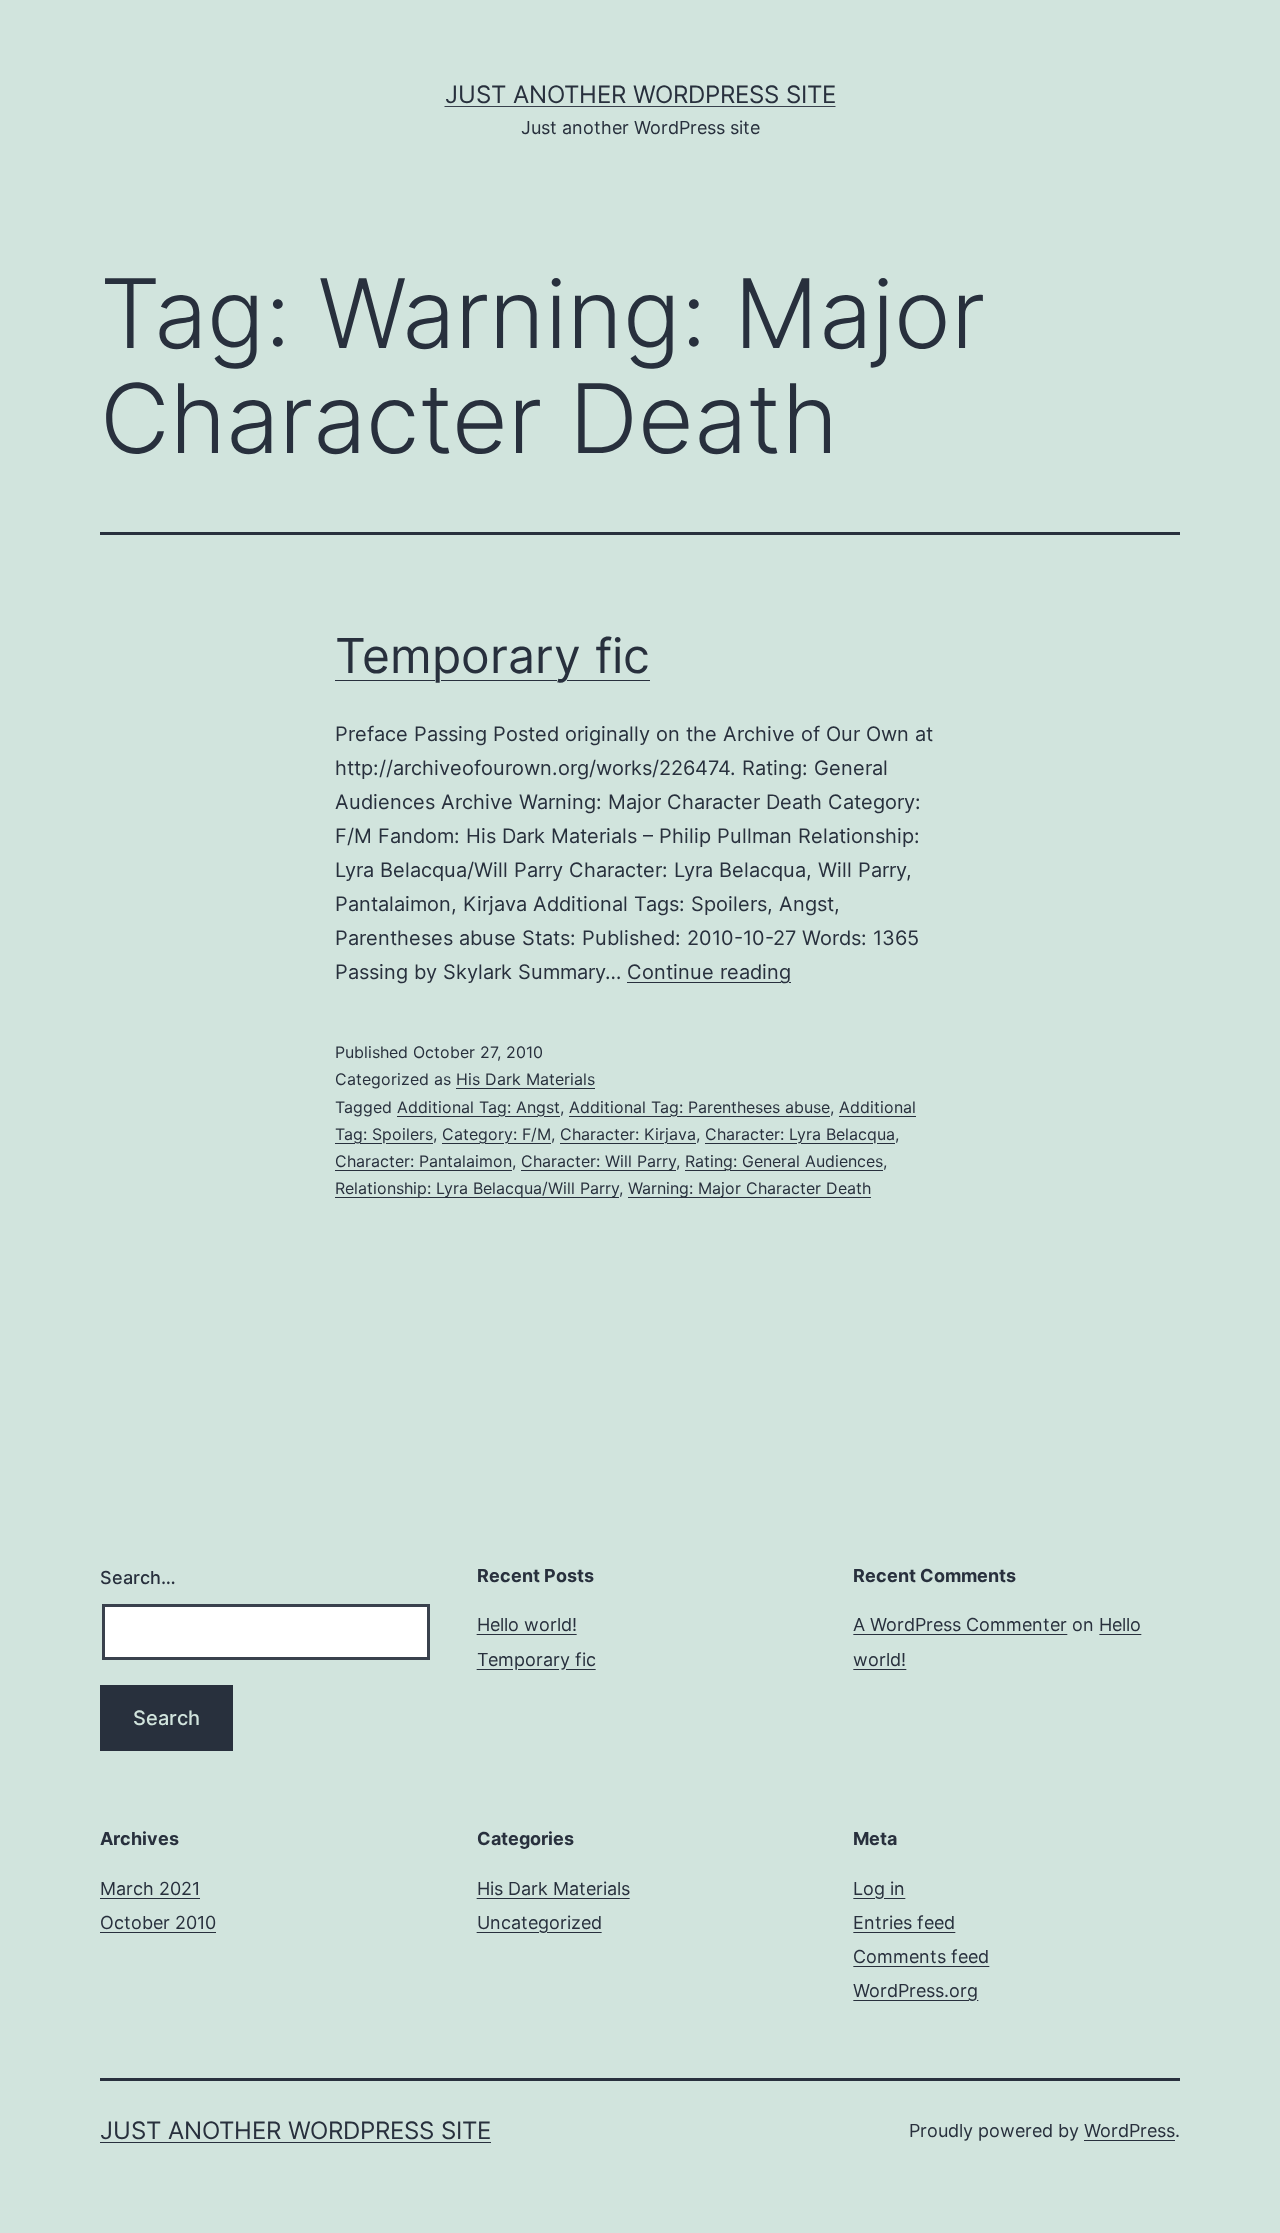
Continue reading (709, 972)
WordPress (1129, 2130)
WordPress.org (915, 1990)
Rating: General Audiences (784, 1161)
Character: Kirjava (628, 1134)
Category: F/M (496, 1134)
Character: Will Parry (598, 1161)
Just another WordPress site (640, 94)
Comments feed (921, 1956)
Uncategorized (539, 1922)
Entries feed (904, 1922)
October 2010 (158, 1922)
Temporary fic (492, 655)
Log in (879, 1888)
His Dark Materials (525, 1079)
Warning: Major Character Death (749, 1188)
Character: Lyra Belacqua (800, 1134)
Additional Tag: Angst (478, 1107)
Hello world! (527, 1624)
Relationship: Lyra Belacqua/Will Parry (477, 1188)
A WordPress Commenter (960, 1624)
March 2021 (150, 1888)
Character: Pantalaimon (423, 1161)
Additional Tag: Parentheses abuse (699, 1107)
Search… (138, 1577)
